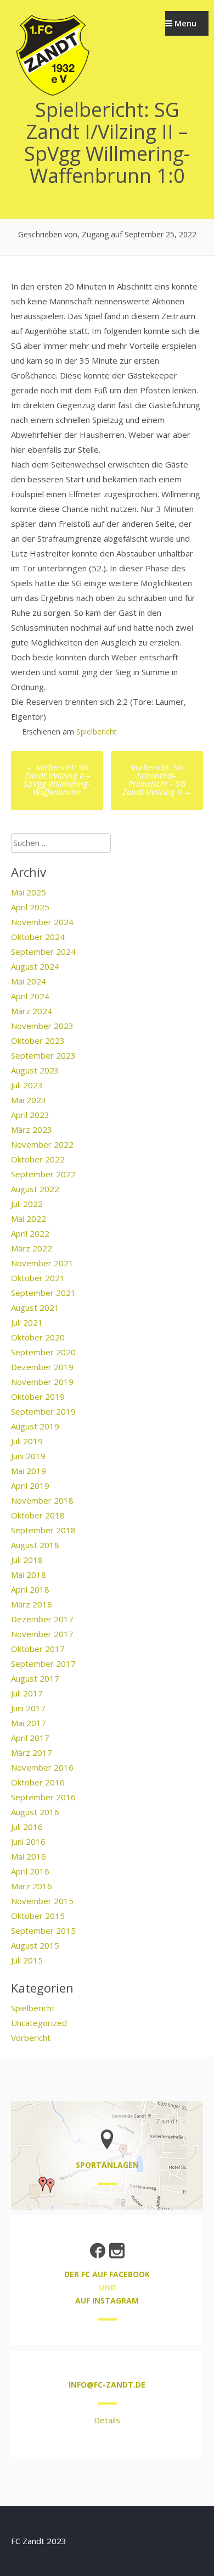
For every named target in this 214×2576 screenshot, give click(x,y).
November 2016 (42, 1767)
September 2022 (43, 1174)
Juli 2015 (27, 1960)
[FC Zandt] (52, 94)
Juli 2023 (27, 1085)
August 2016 (35, 1812)
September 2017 (43, 1663)
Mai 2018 (29, 1574)
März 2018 (32, 1604)
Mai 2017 (29, 1723)
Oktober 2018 (38, 1515)
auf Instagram (107, 2300)
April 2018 (30, 1589)
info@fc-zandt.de (107, 2385)
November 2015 (42, 1901)
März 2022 (32, 1248)
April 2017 (30, 1738)
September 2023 (43, 1055)
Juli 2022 (27, 1204)
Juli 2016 (27, 1827)
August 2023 (35, 1070)
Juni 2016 (28, 1841)
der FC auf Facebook (107, 2274)
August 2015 (35, 1945)
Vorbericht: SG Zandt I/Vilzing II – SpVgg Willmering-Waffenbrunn (57, 779)
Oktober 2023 (38, 1041)
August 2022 (35, 1189)
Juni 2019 (28, 1456)
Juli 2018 (27, 1560)
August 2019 (35, 1426)
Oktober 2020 (38, 1337)
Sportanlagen (107, 2165)
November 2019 (42, 1382)
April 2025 (30, 907)
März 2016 (32, 1886)
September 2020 (43, 1352)
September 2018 (43, 1530)
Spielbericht (97, 731)
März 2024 (32, 1011)
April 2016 (30, 1871)
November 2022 (42, 1144)
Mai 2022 (29, 1219)
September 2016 (43, 1797)
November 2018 (42, 1500)
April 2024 (30, 996)
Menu (184, 23)
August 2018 (35, 1545)
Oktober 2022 (38, 1159)
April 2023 (30, 1115)
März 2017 (32, 1752)
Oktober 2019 (38, 1397)
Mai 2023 (29, 1100)
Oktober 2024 (38, 937)
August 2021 (35, 1308)
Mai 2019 (29, 1471)
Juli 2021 (27, 1322)
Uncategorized (39, 2023)
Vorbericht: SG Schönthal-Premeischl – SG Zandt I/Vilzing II (157, 779)
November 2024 (42, 922)
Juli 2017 (27, 1693)
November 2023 (42, 1026)
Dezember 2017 (42, 1619)
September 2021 (43, 1293)
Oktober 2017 (38, 1649)
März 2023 (32, 1130)
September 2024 (43, 952)
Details (107, 2420)
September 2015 (43, 1930)
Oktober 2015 (38, 1916)
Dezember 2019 (42, 1367)
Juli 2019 (27, 1441)
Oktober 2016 (38, 1782)
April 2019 (30, 1485)
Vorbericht (31, 2038)
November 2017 (42, 1634)
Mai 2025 (29, 892)
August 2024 (35, 966)
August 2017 (35, 1678)
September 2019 (43, 1411)
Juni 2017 (28, 1708)
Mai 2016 (29, 1856)
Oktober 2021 (38, 1278)
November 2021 (42, 1263)
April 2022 (30, 1233)
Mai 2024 (29, 981)
